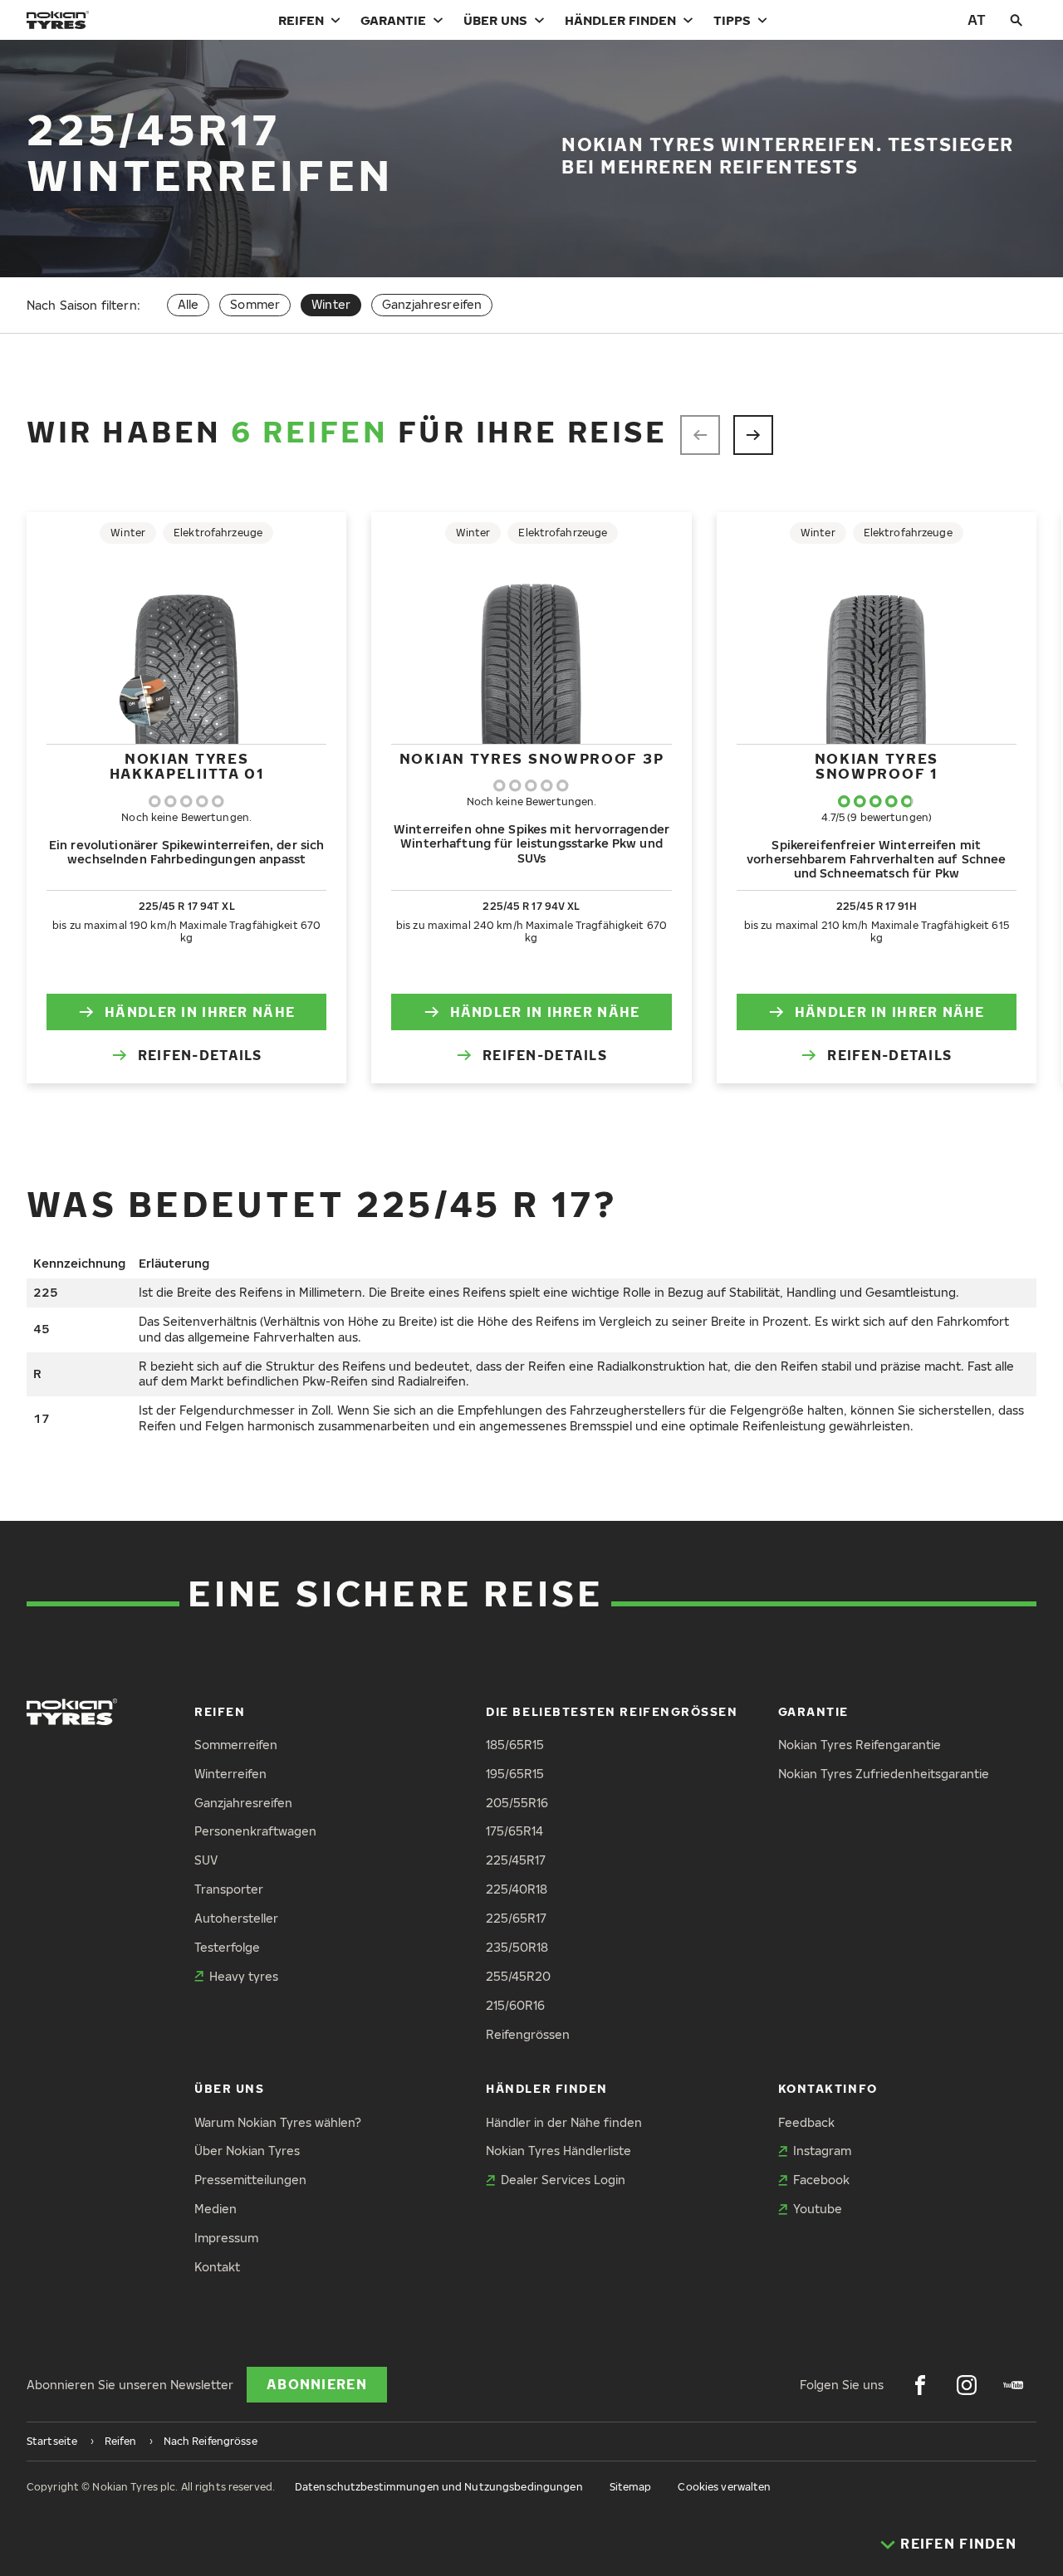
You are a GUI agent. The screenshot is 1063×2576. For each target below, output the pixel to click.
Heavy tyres (244, 1976)
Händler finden (620, 20)
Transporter (229, 1889)
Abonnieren (317, 2384)
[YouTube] (1013, 2385)
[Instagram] (967, 2385)
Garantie (393, 20)
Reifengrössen (528, 2034)
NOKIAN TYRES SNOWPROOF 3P (532, 758)
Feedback (806, 2122)
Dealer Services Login (563, 2180)
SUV (206, 1860)
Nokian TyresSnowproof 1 (877, 766)
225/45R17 (516, 1860)
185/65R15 (515, 1745)
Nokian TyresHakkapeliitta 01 (187, 766)
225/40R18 (517, 1889)
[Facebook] (920, 2385)
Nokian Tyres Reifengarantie (860, 1745)
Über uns (495, 20)
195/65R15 (515, 1774)
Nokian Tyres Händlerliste (558, 2151)
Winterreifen (230, 1774)
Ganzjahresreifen (432, 304)
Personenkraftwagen (255, 1831)
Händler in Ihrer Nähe (200, 1012)
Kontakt (217, 2267)
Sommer (255, 304)
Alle (189, 304)
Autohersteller (236, 1918)
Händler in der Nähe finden (564, 2122)
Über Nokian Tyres (247, 2151)
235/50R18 (517, 1947)
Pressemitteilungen (250, 2180)
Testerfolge (227, 1947)
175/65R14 (514, 1831)
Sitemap (631, 2487)
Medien (216, 2209)
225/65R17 (516, 1918)
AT (977, 20)
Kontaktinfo (828, 2088)
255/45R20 (518, 1976)
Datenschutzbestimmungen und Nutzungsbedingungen (439, 2487)
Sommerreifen (236, 1745)
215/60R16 (515, 2005)
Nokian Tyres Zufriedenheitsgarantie (884, 1774)
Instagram (822, 2151)
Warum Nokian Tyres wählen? (278, 2122)
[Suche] (1016, 20)
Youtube (818, 2209)
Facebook (821, 2180)
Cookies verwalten (724, 2487)
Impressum (226, 2238)
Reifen (301, 20)
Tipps (732, 20)
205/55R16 (517, 1803)
